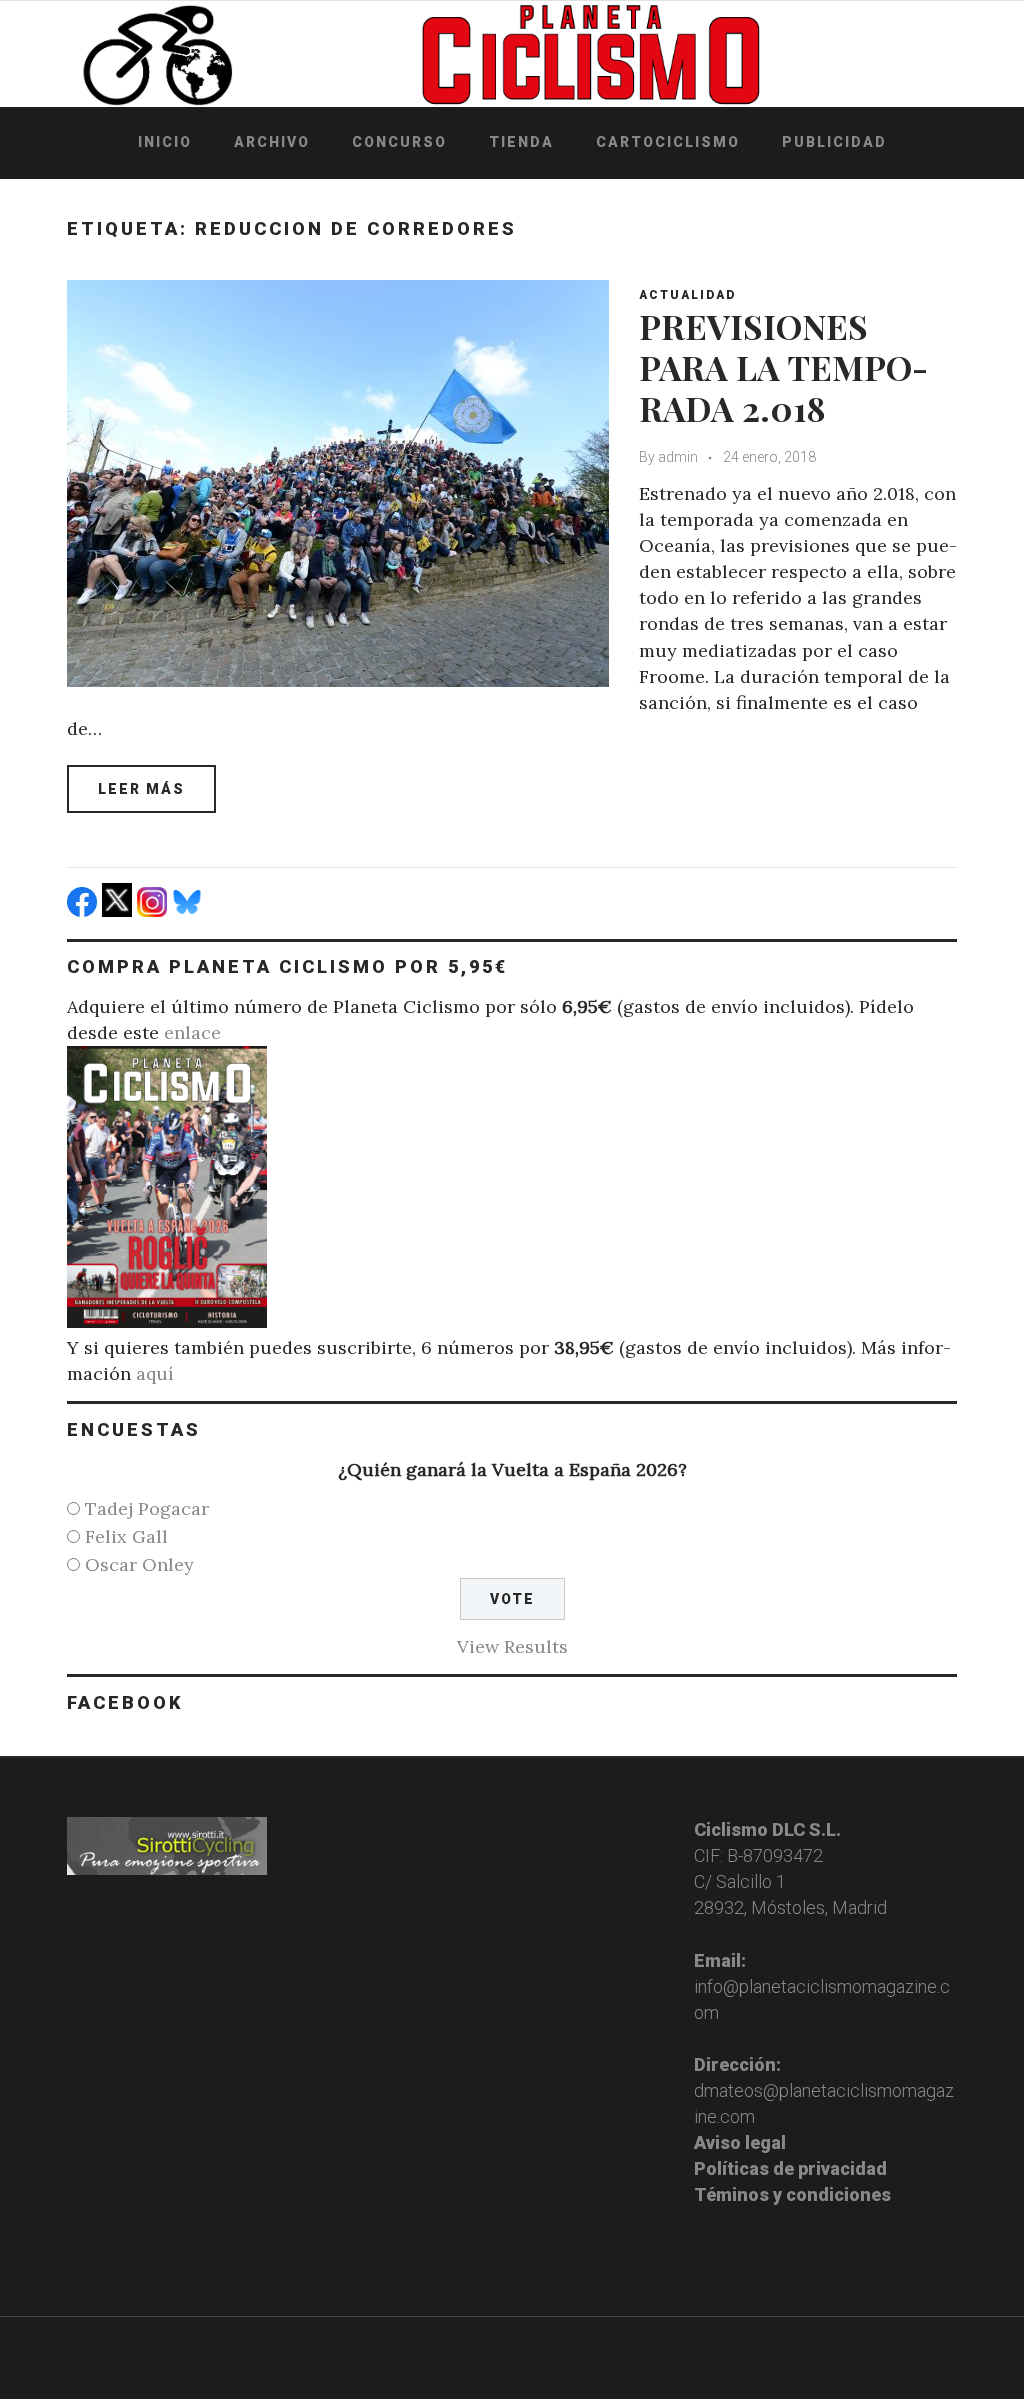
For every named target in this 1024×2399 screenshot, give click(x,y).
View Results (512, 1646)
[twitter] (119, 910)
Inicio (165, 142)
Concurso (399, 142)
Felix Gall (126, 1536)
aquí (155, 1373)
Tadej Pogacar (147, 1508)
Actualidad (687, 295)
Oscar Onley (139, 1564)
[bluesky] (189, 910)
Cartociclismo (668, 142)
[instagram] (154, 910)
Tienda (521, 142)
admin (678, 457)
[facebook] (84, 910)
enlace (192, 1032)
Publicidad (834, 142)
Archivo (272, 142)
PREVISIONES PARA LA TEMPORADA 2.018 (783, 367)
